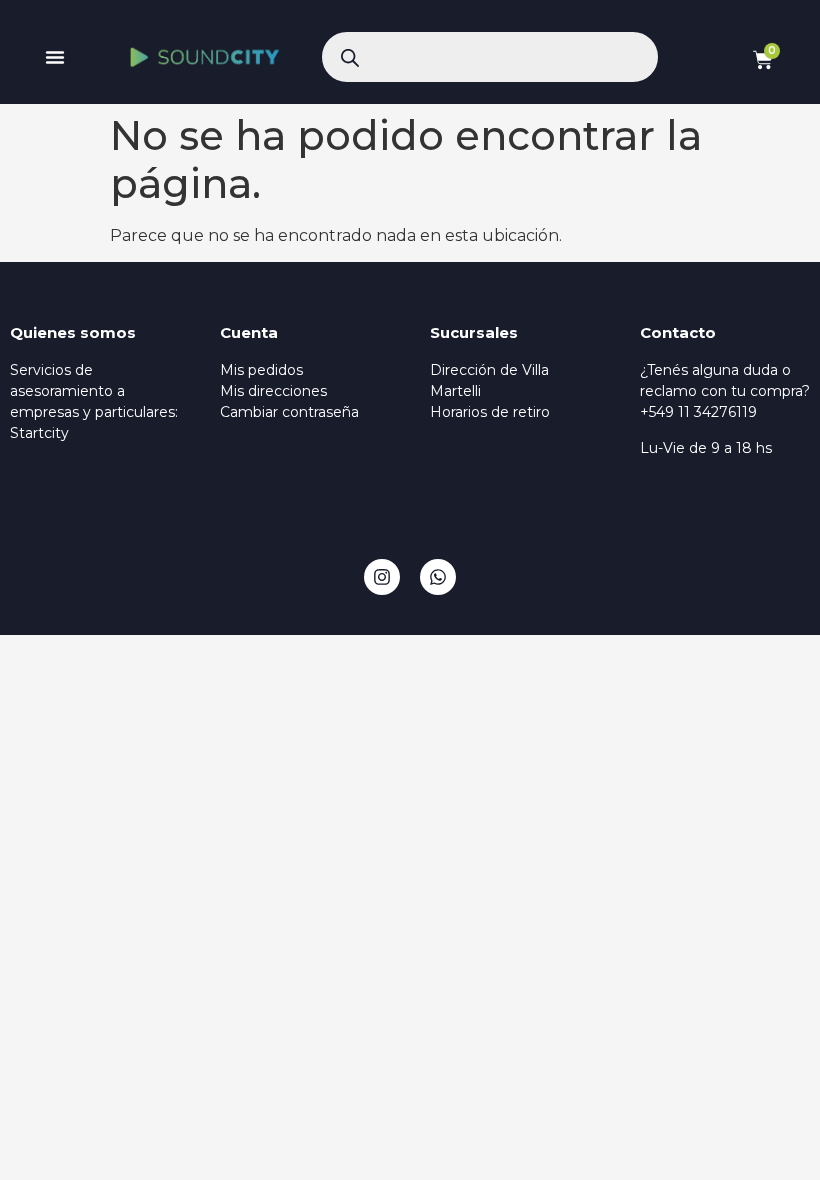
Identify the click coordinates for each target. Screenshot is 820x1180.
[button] (55, 57)
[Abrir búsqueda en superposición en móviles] (490, 57)
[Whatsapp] (438, 577)
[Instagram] (382, 577)
